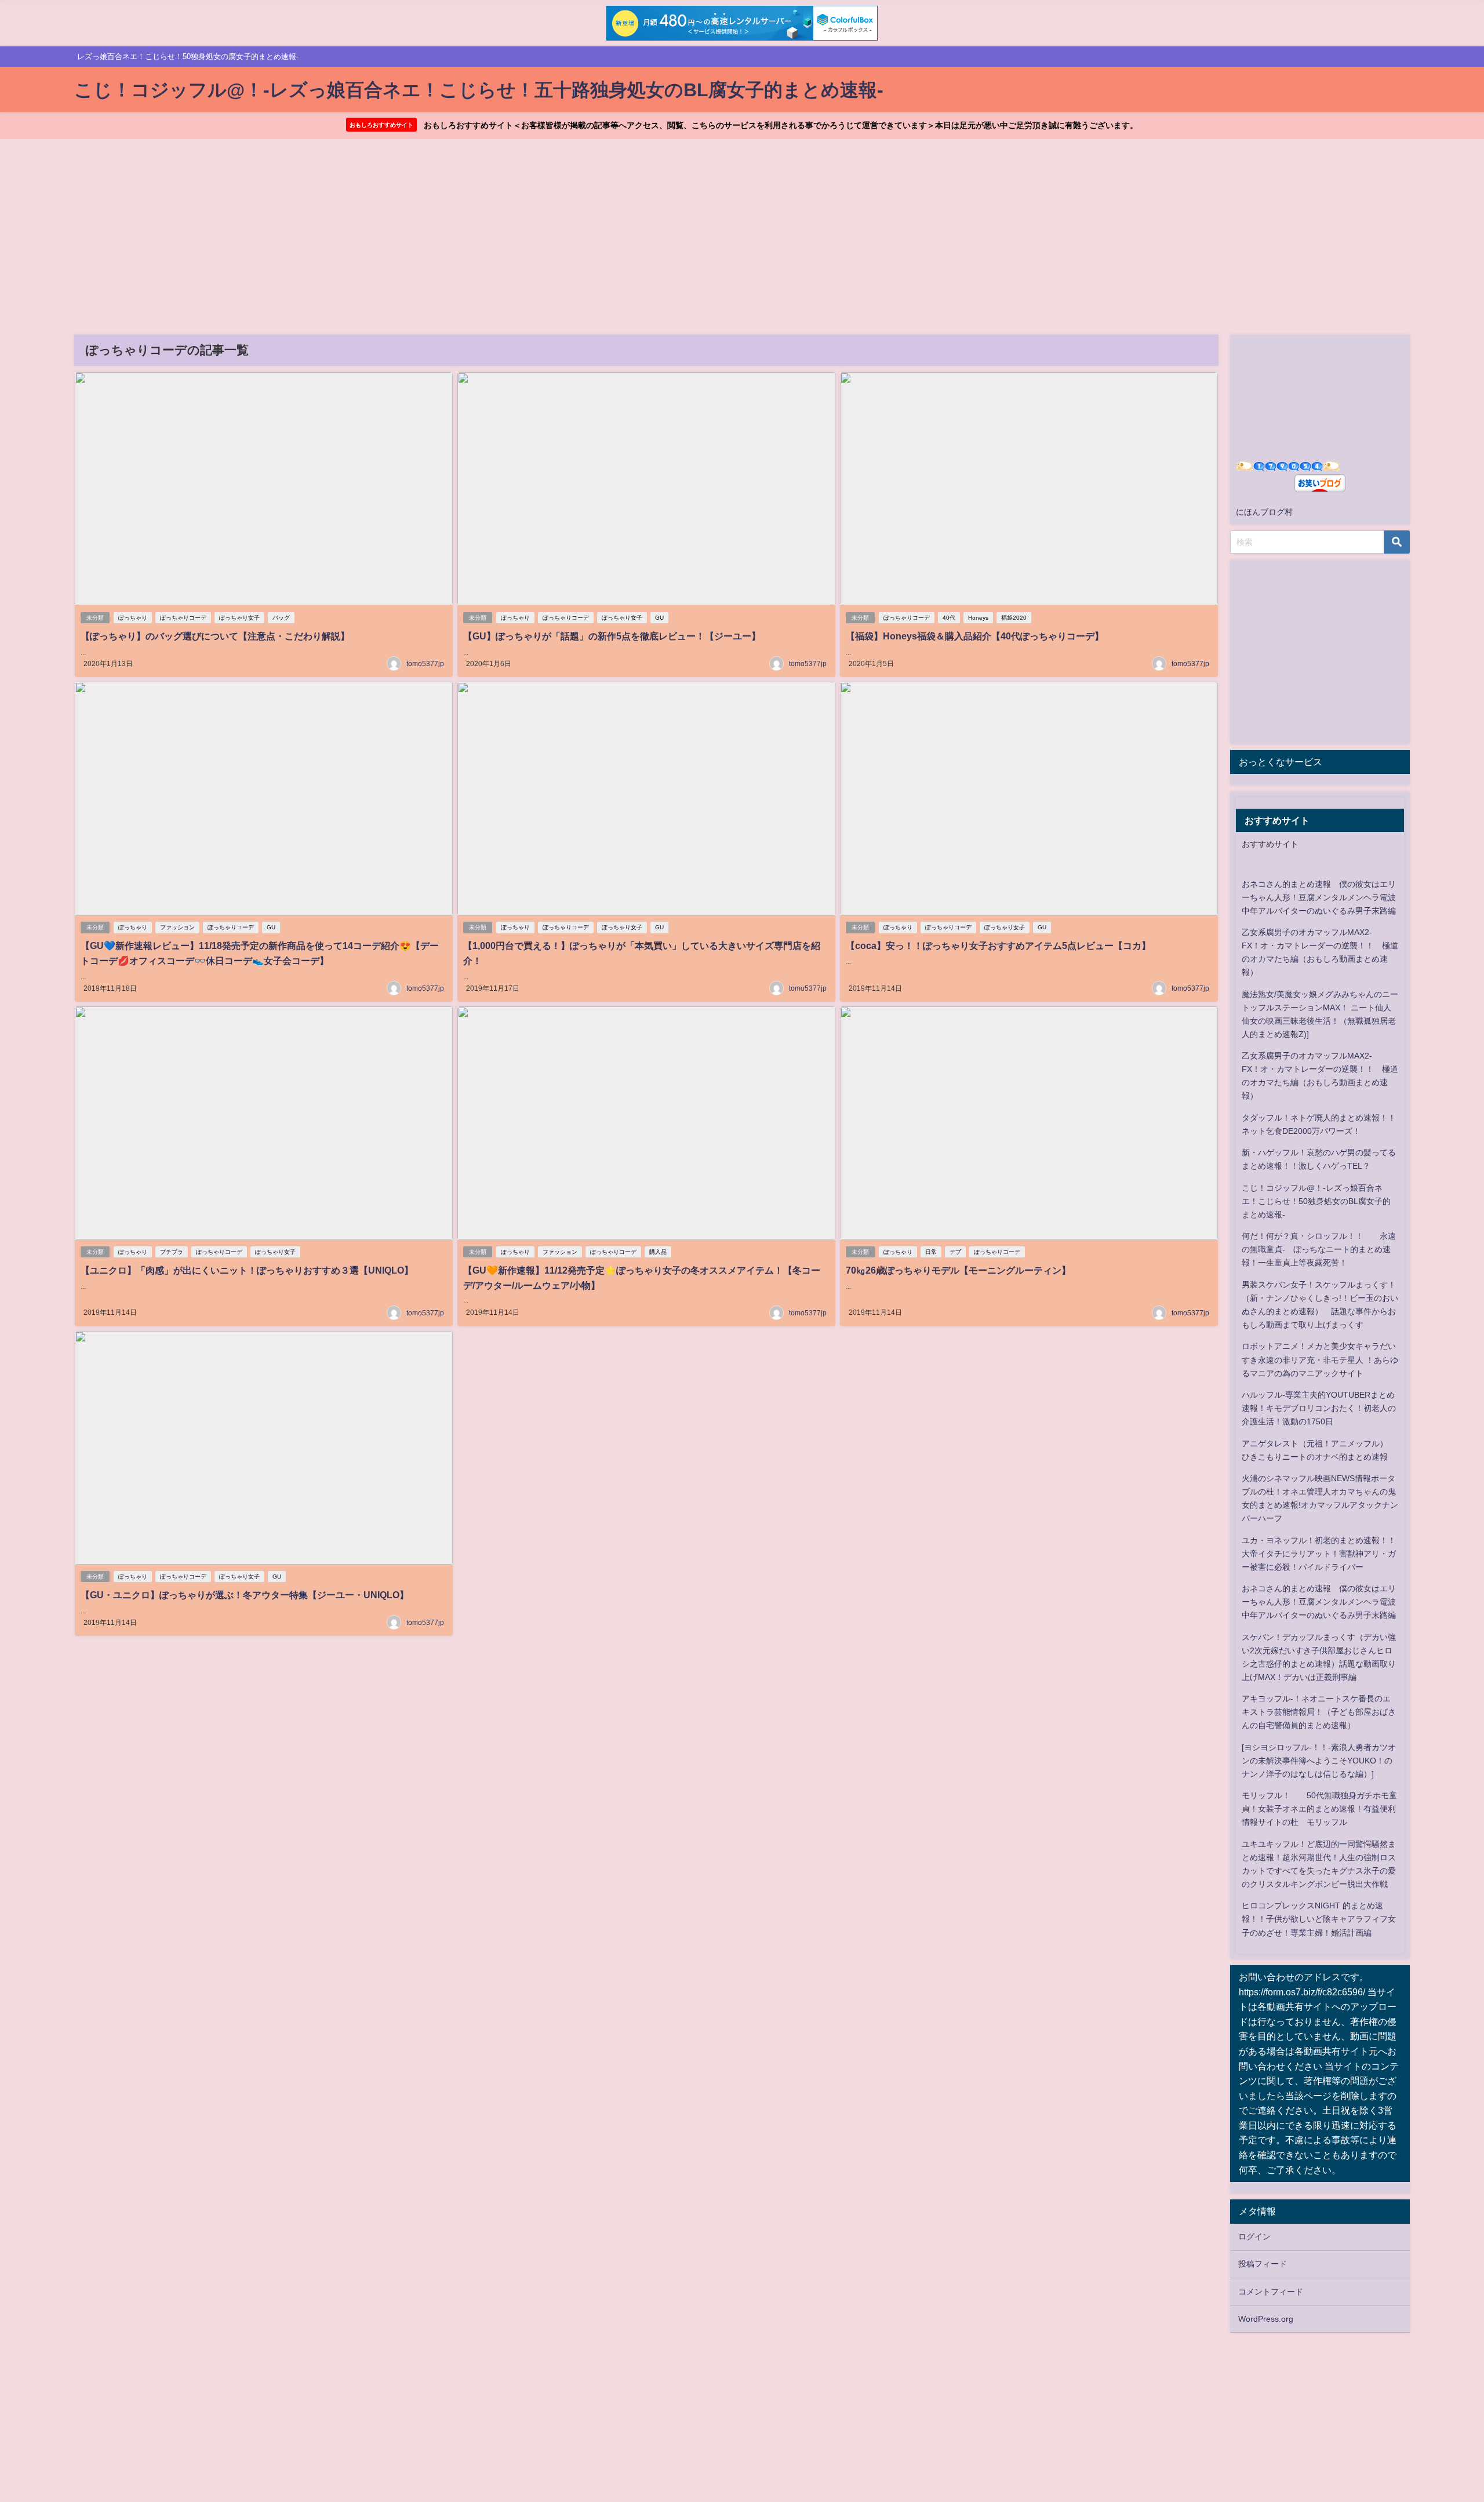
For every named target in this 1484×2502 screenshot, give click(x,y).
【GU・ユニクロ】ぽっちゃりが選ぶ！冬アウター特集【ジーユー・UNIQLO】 (245, 1595)
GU (659, 618)
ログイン (1254, 2236)
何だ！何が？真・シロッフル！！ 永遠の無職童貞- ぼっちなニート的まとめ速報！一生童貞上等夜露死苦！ (1319, 1249)
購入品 (658, 1252)
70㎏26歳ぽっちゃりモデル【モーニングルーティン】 (958, 1270)
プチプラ (172, 1252)
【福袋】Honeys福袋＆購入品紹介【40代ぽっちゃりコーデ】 (975, 636)
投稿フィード (1263, 2264)
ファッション (177, 927)
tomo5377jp (425, 664)
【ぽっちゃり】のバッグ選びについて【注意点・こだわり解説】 (215, 636)
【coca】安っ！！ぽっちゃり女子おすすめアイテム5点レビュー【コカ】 (998, 945)
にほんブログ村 (1264, 512)
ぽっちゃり (133, 618)
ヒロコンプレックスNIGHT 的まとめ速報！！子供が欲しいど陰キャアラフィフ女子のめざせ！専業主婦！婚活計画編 (1319, 1919)
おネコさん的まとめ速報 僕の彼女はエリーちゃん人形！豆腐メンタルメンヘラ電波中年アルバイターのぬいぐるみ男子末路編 (1319, 897)
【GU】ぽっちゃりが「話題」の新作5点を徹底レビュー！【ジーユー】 (612, 636)
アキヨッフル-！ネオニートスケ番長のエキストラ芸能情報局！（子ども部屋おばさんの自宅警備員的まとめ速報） (1319, 1712)
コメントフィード (1271, 2292)
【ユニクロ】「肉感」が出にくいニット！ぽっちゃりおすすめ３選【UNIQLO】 (247, 1270)
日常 (931, 1252)
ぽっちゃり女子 (239, 618)
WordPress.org (1266, 2319)
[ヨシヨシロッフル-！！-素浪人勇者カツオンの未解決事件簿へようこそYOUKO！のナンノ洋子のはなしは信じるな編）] (1319, 1761)
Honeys (978, 618)
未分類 (95, 618)
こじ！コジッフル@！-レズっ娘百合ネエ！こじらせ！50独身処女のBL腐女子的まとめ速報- (1316, 1201)
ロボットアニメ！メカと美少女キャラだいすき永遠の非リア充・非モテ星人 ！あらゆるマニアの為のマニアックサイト (1320, 1359)
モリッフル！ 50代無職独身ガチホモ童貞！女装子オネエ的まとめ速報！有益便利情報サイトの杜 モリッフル (1319, 1809)
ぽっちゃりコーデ (183, 618)
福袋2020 (1014, 618)
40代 (949, 618)
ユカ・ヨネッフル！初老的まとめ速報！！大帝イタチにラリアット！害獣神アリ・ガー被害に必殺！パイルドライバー (1319, 1554)
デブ (955, 1252)
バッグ (281, 618)
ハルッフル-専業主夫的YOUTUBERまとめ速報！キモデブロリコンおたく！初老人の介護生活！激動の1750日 (1319, 1408)
